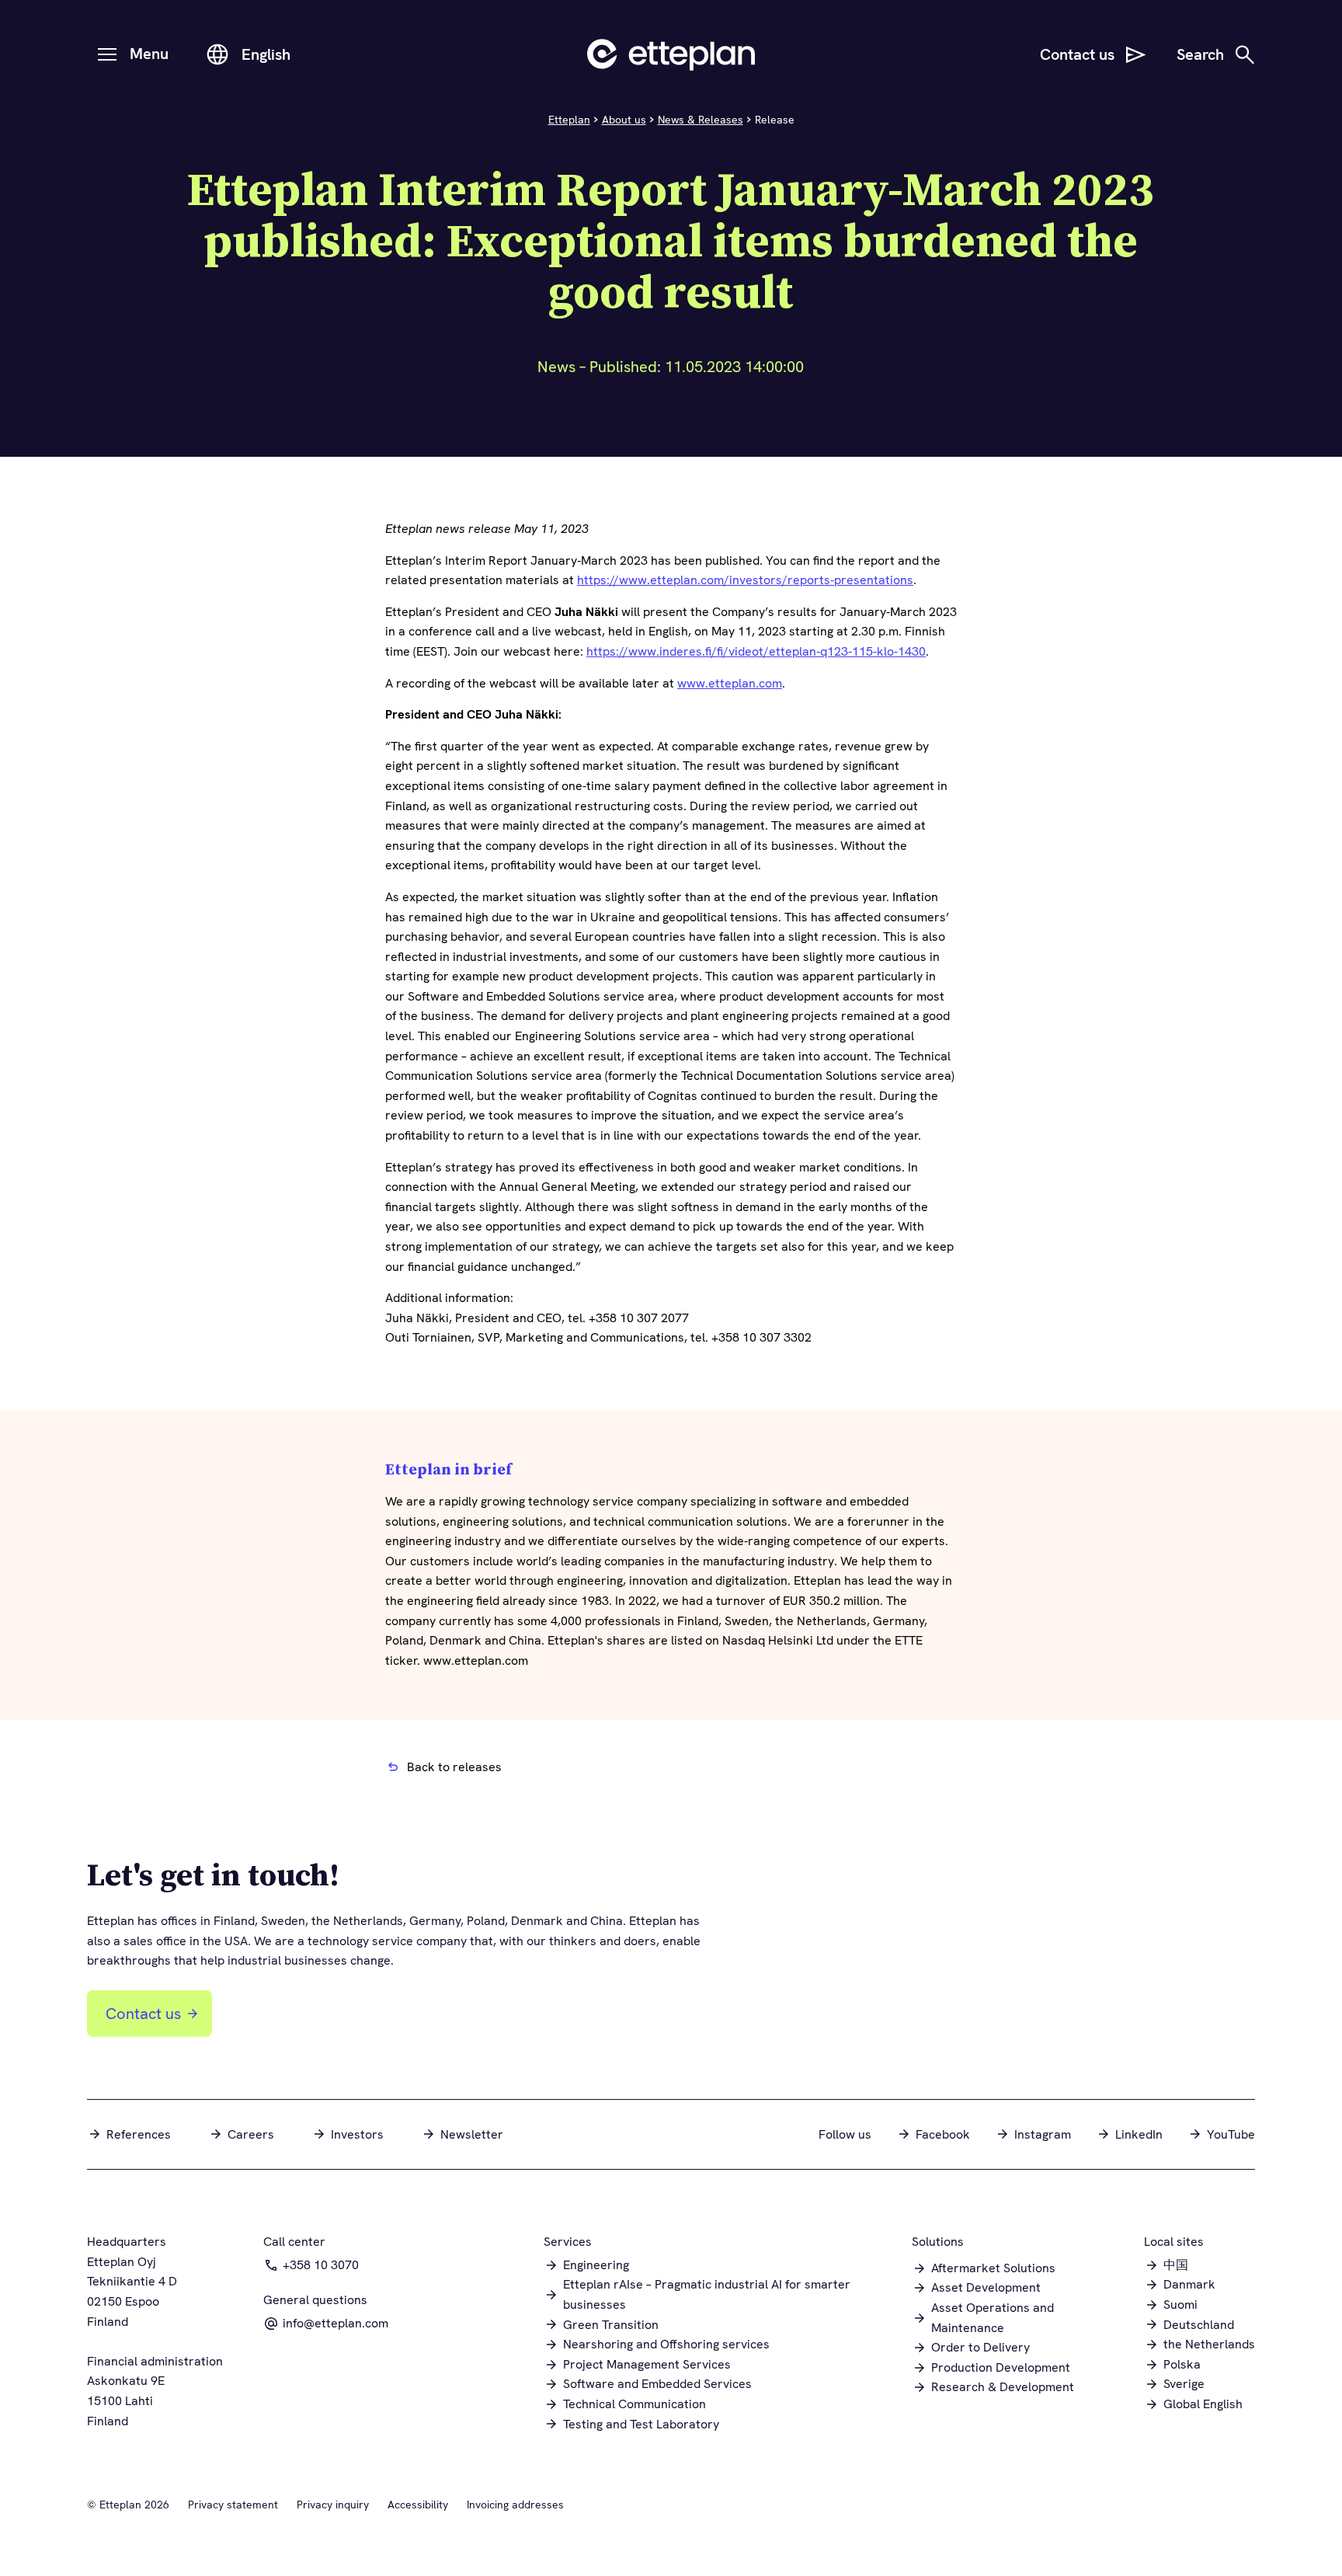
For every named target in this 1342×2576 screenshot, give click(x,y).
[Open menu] (107, 54)
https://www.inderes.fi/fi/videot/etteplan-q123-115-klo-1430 (756, 651)
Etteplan (569, 120)
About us (624, 120)
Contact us (143, 2014)
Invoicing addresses (515, 2505)
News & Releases (701, 120)
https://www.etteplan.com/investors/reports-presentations (745, 580)
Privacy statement (233, 2505)
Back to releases (454, 1767)
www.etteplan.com (730, 683)
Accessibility (418, 2505)
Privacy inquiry (333, 2505)
